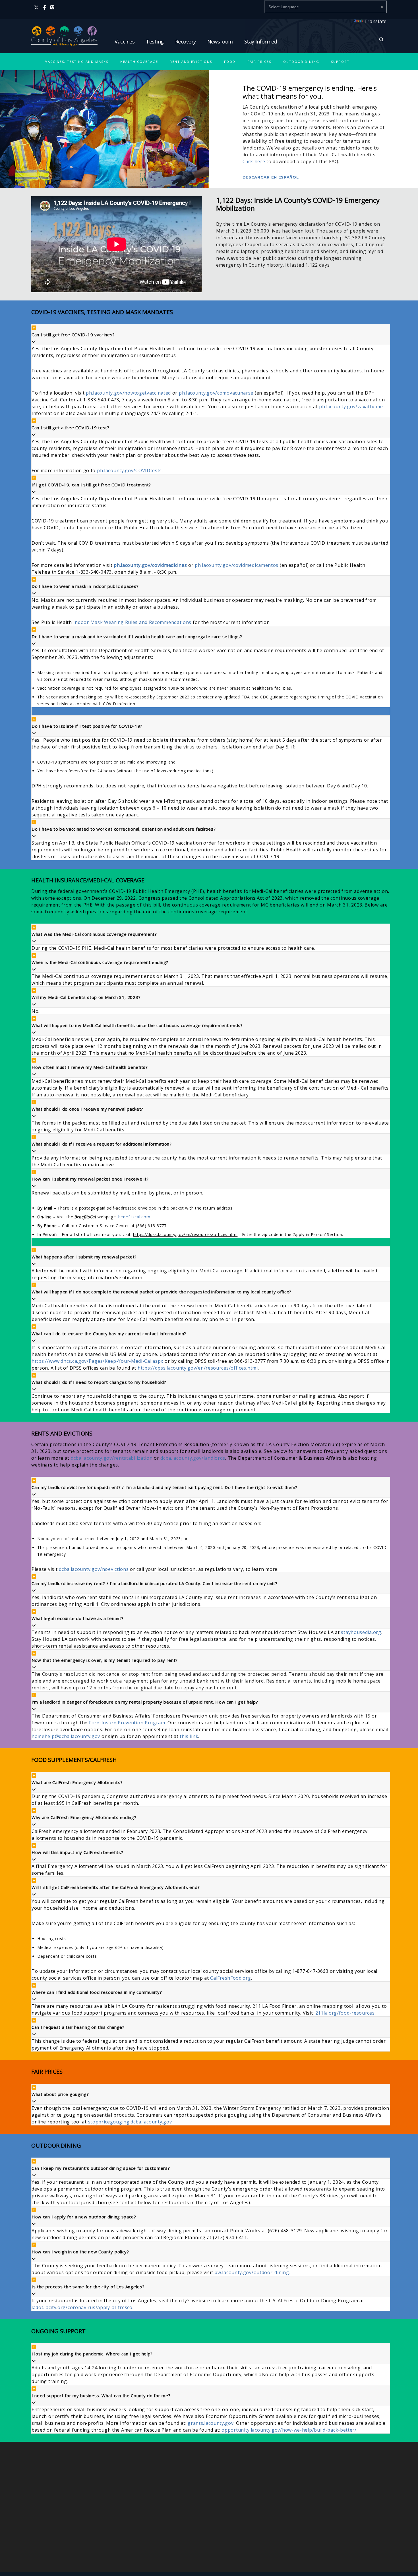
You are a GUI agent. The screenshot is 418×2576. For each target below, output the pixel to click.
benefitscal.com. (135, 1217)
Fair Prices (259, 62)
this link (189, 1736)
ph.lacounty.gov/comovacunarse (216, 393)
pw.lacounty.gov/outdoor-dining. (252, 2272)
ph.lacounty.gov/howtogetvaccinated (128, 393)
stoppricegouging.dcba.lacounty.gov (130, 2122)
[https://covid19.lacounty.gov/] (64, 46)
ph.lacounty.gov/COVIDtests (129, 470)
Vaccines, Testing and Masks (77, 62)
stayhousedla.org (361, 1632)
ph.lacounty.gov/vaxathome (351, 406)
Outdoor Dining (301, 62)
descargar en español (271, 177)
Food (230, 62)
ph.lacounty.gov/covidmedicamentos (237, 565)
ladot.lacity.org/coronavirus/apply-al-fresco (82, 2307)
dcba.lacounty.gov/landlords (193, 1458)
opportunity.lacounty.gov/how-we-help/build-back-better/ (289, 2430)
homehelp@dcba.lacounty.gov (66, 1736)
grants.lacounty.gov (211, 2423)
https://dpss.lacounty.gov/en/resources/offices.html (198, 1368)
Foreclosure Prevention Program (127, 1723)
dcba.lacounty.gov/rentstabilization (112, 1458)
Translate (375, 21)
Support (340, 62)
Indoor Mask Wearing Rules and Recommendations (133, 622)
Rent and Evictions (191, 62)
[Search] (381, 39)
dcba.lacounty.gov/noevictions (94, 1569)
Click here (254, 161)
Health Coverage (139, 62)
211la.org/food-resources (345, 2013)
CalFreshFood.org (230, 1978)
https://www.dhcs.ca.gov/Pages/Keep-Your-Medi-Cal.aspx (97, 1361)
